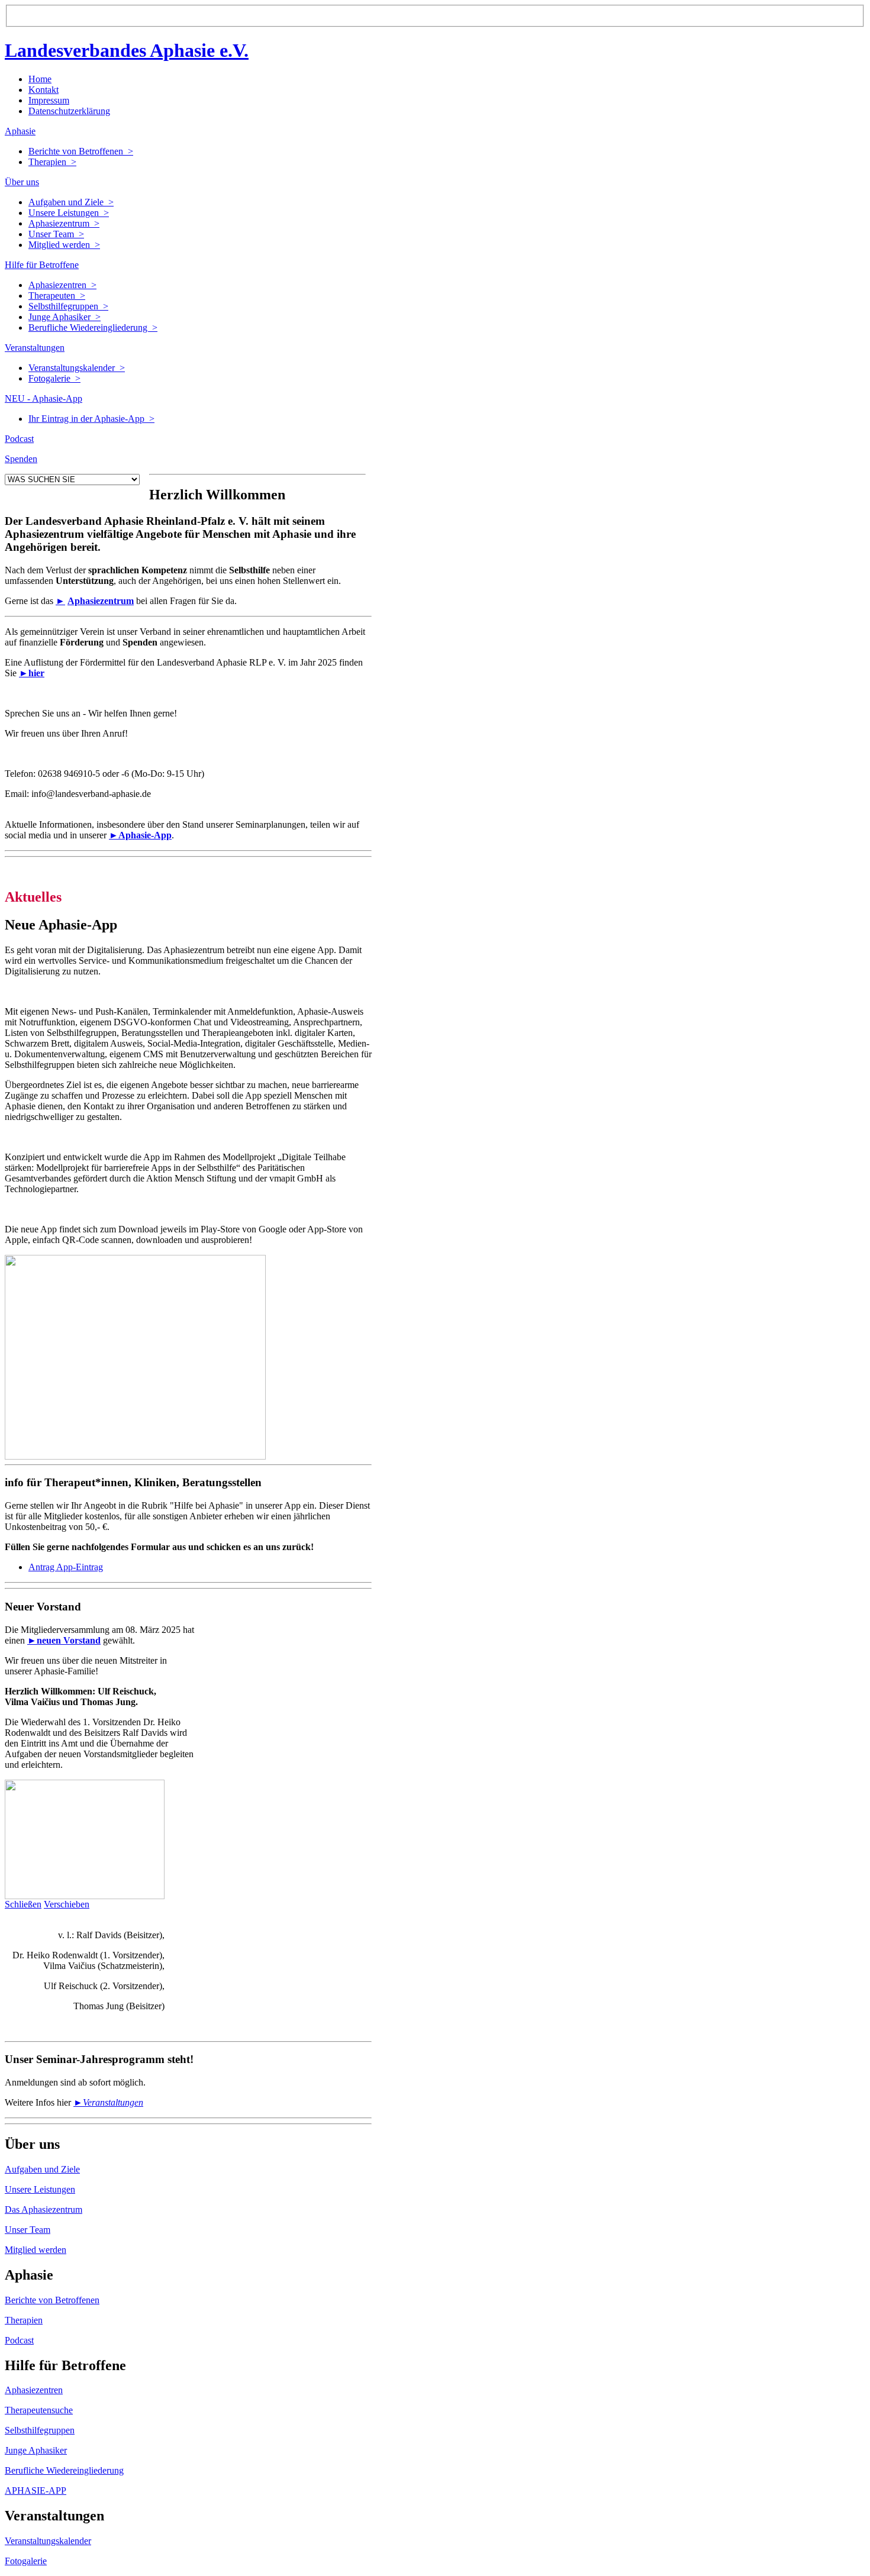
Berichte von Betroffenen (52, 2300)
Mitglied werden (36, 2250)
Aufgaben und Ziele (42, 2169)
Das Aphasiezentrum (43, 2209)
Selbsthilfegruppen (40, 2430)
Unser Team (28, 2230)
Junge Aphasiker (36, 2450)
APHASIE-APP (36, 2491)
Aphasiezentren (34, 2390)
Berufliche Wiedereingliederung (64, 2470)
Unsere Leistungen (40, 2189)
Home (40, 79)
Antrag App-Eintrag (66, 1567)
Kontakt (43, 90)
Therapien (24, 2320)
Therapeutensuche (39, 2410)
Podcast (19, 2340)
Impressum (49, 100)
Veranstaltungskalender (48, 2541)
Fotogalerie (26, 2561)
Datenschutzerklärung (69, 111)
